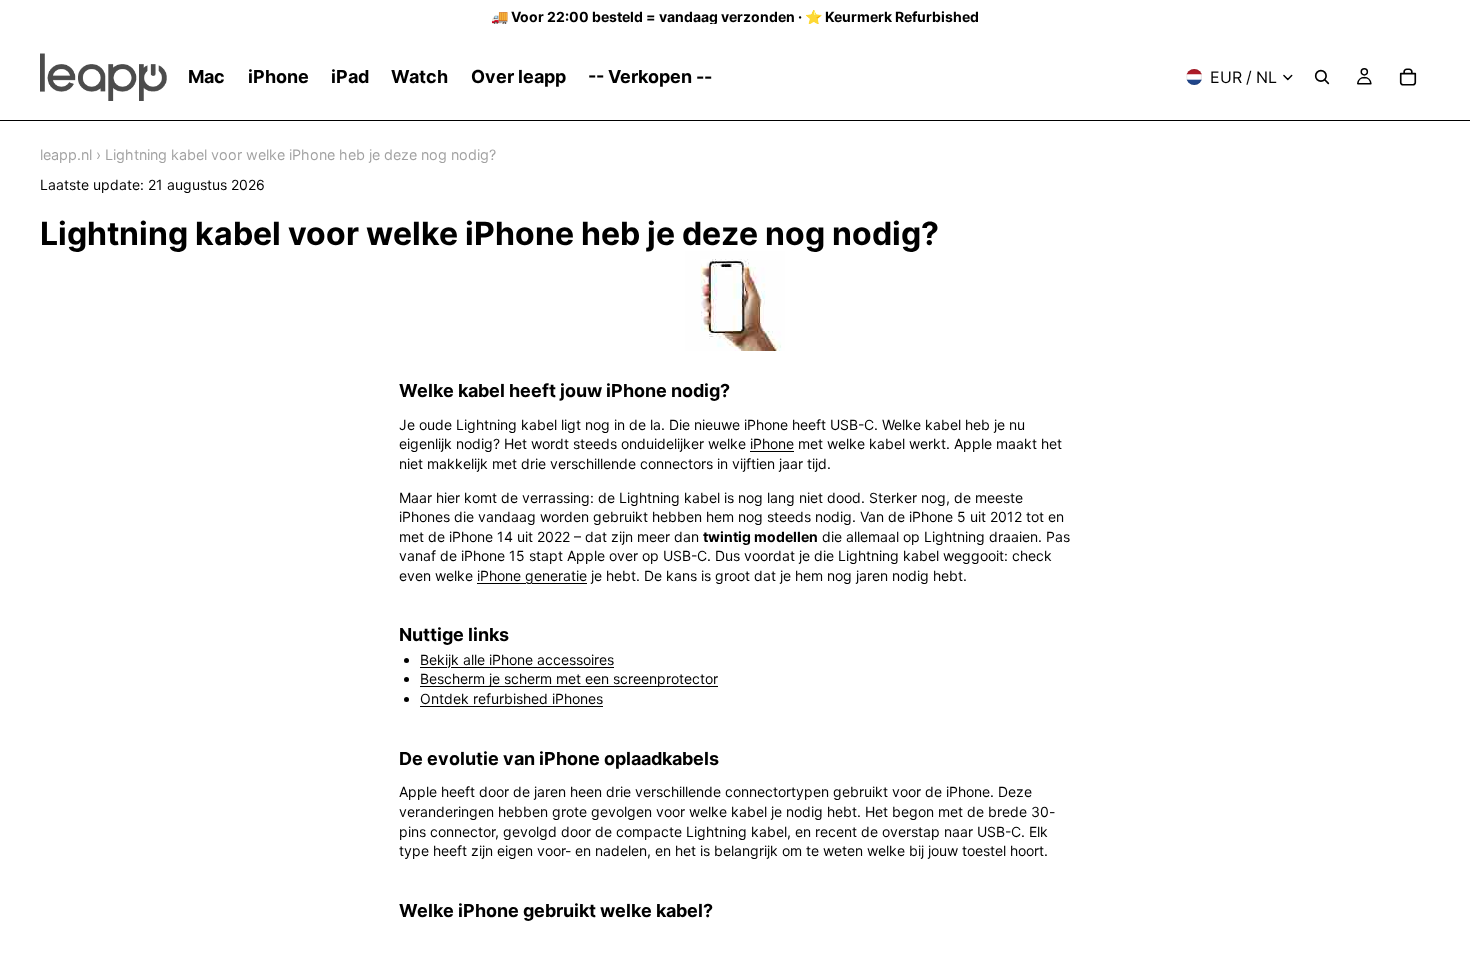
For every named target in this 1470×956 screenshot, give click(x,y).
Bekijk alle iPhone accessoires (517, 659)
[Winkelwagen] (1408, 77)
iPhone (772, 443)
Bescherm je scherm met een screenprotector (569, 678)
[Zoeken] (1322, 77)
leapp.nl (66, 154)
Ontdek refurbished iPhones (511, 698)
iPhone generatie (532, 575)
